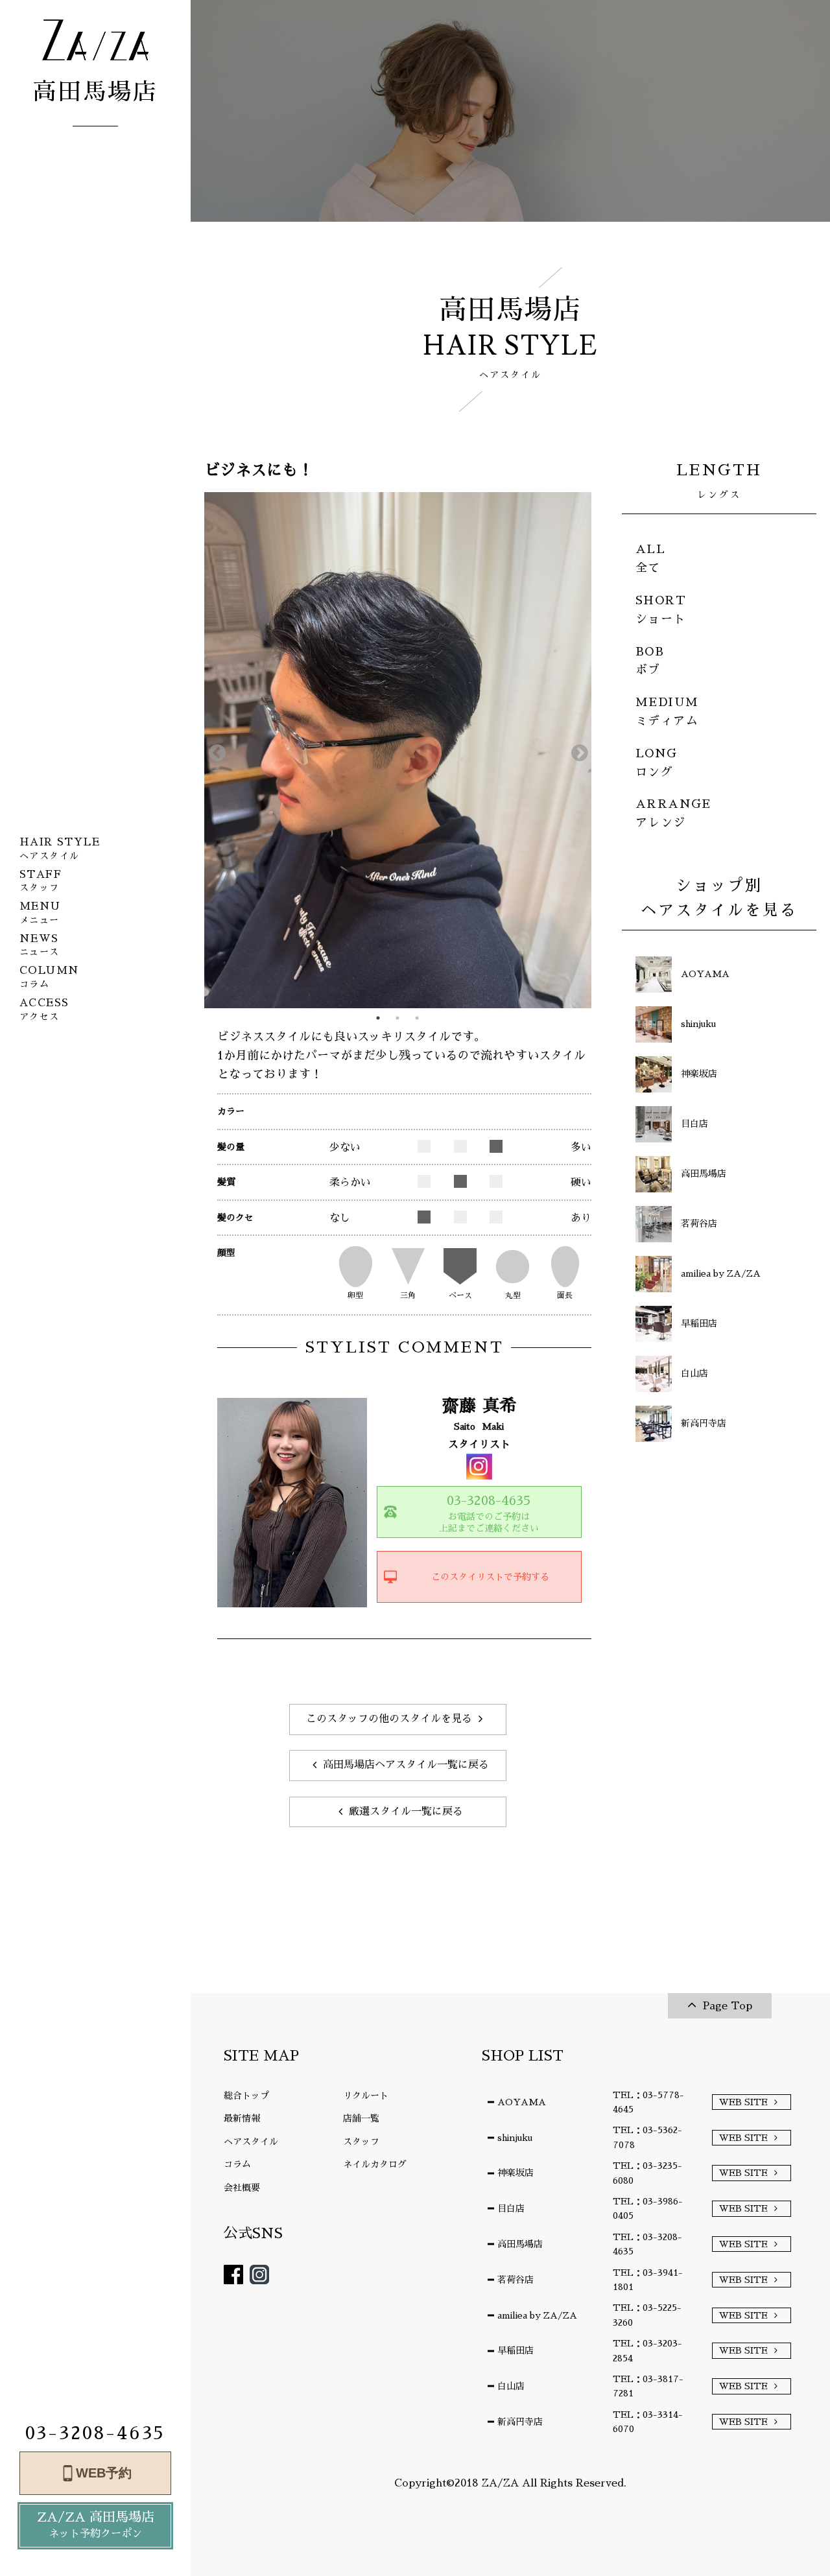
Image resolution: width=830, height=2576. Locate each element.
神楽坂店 (516, 2173)
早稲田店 (516, 2350)
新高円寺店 (520, 2422)
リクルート (366, 2096)
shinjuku (515, 2138)
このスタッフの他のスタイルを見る (389, 1719)
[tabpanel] (398, 750)
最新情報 (242, 2118)
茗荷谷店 (516, 2280)
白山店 (511, 2386)
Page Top (728, 2006)
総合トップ (246, 2096)
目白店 (511, 2208)
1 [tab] (378, 1018)
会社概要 (242, 2188)
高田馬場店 (520, 2244)
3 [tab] (417, 1018)
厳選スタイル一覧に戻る (406, 1812)
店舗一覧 (361, 2118)
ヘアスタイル (251, 2142)
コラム (237, 2164)
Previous (214, 750)
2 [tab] (397, 1018)
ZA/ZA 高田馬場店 (96, 2525)
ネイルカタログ (375, 2164)
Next (576, 750)
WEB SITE (743, 2102)
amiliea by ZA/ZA (537, 2315)
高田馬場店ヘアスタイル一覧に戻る (406, 1765)
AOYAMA (522, 2102)
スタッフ (361, 2142)
